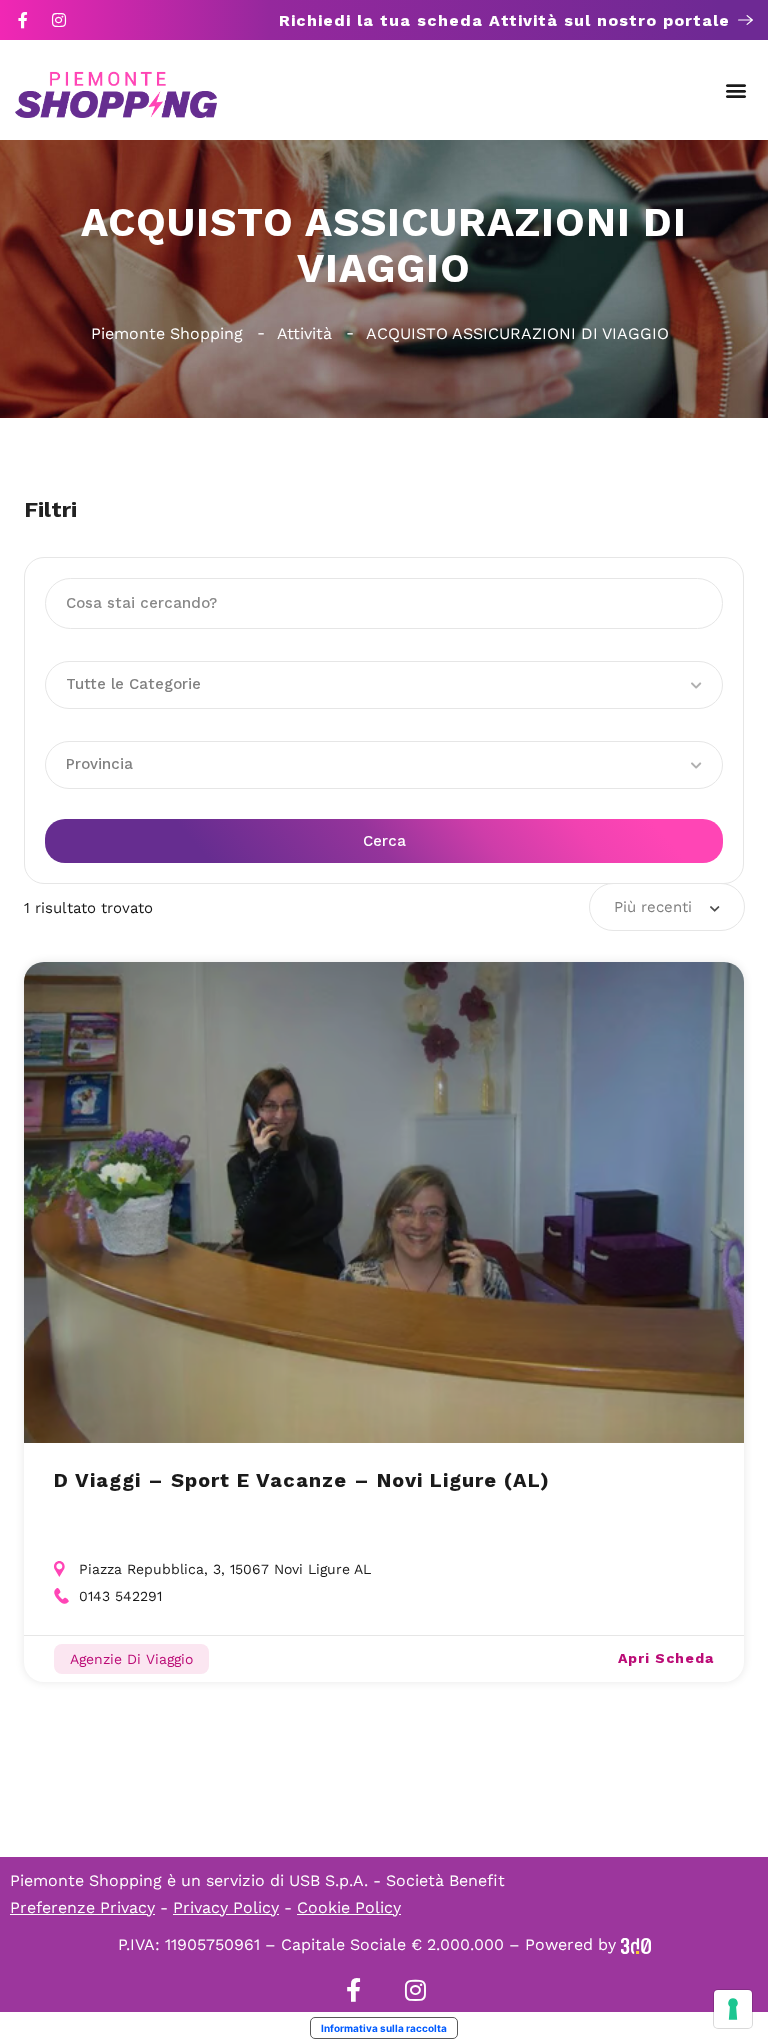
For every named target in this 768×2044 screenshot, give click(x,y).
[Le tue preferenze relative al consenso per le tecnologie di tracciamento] (733, 2009)
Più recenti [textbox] (653, 907)
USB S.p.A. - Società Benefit (397, 1880)
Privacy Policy (226, 1907)
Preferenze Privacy (82, 1907)
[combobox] (667, 907)
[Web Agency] (636, 1944)
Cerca (384, 841)
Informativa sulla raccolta (384, 2028)
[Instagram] (59, 20)
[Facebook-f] (23, 20)
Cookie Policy (349, 1907)
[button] (736, 90)
